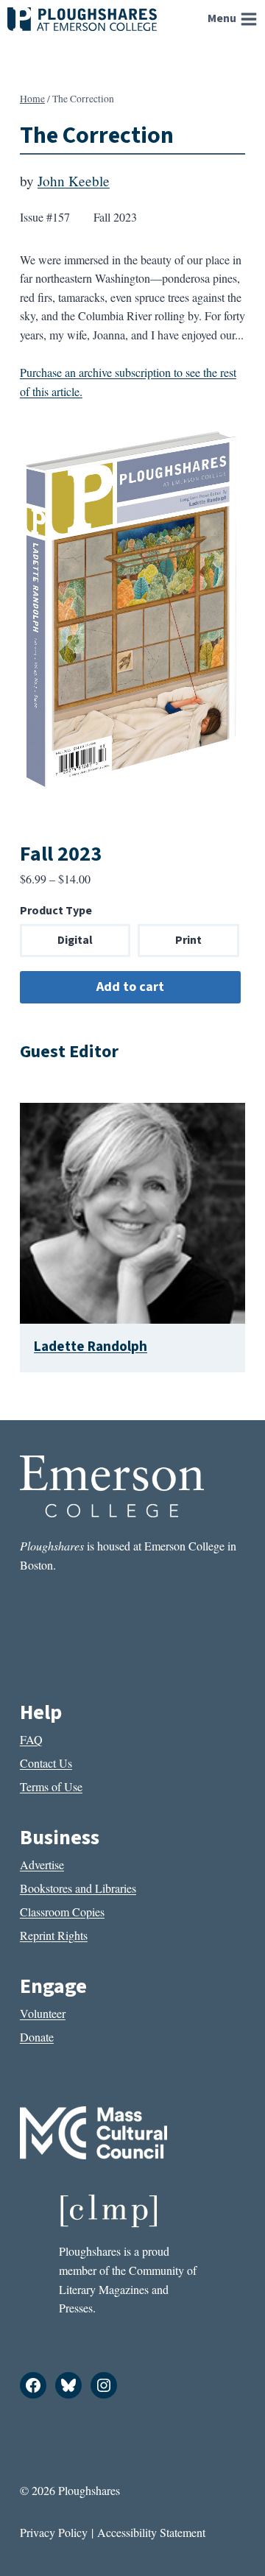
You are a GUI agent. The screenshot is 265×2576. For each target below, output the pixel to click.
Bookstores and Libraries (78, 1888)
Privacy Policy (54, 2532)
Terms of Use (51, 1786)
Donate (37, 2037)
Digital (75, 940)
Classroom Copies (62, 1912)
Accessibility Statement (151, 2532)
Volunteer (43, 2013)
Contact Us (46, 1763)
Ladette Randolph (91, 1347)
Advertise (42, 1864)
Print (188, 940)
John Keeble (74, 181)
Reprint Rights (54, 1935)
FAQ (31, 1739)
